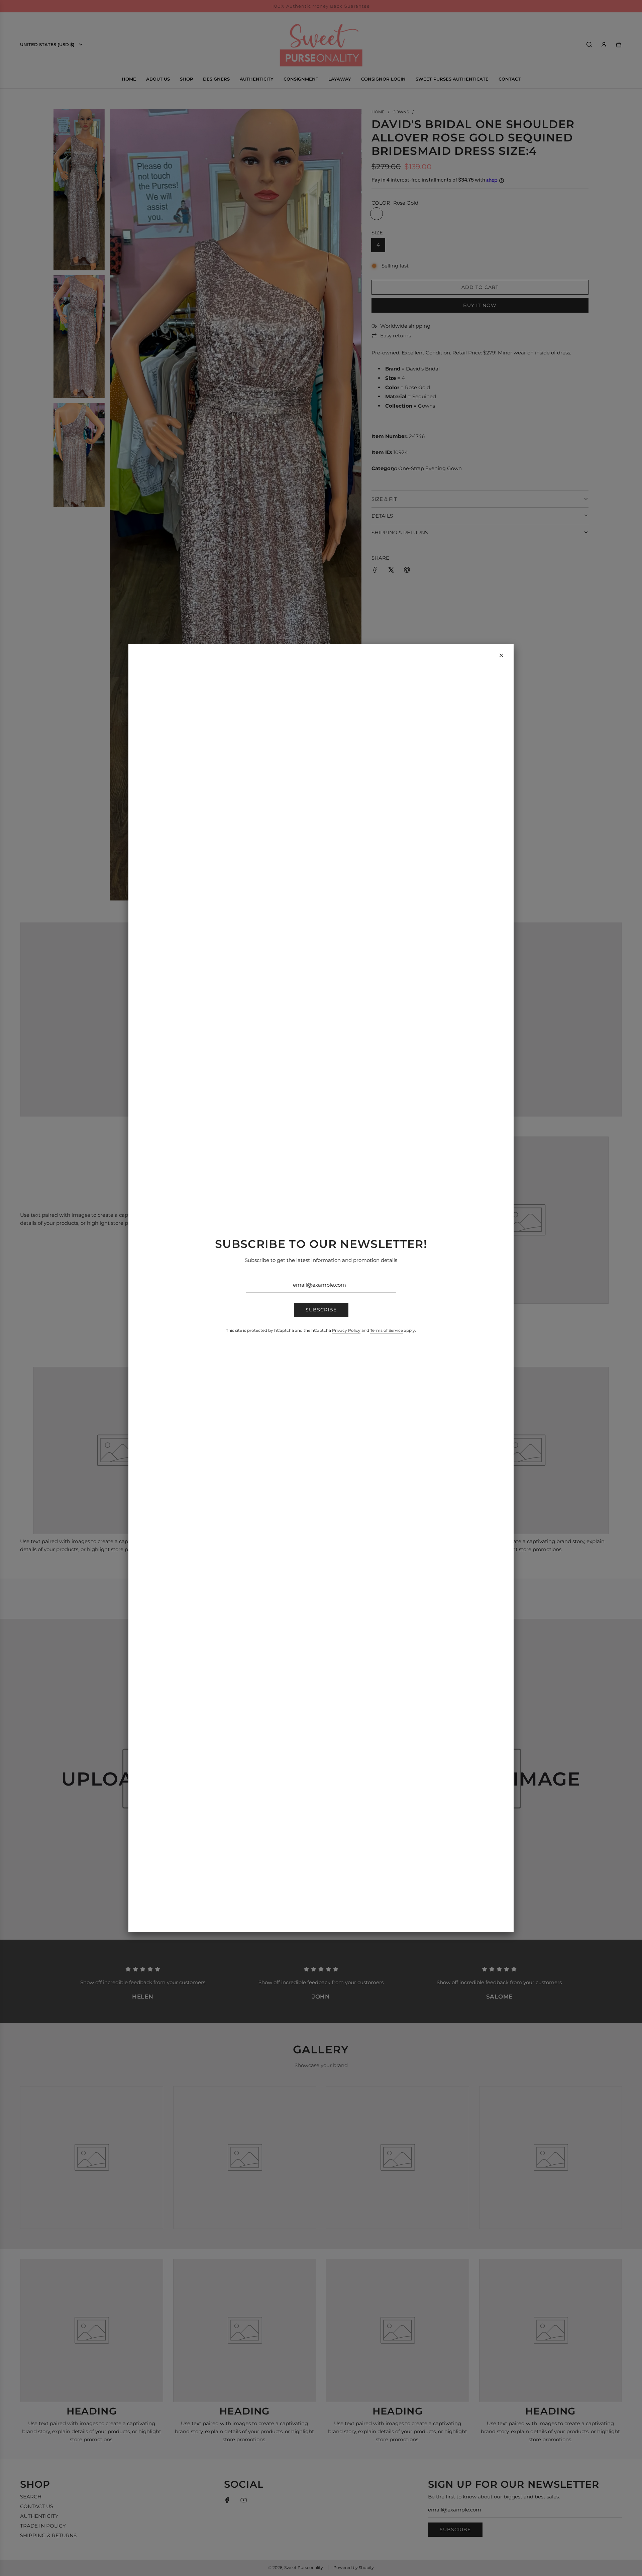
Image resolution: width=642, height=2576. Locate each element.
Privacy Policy (346, 1330)
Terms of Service (387, 1330)
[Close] (501, 655)
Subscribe (321, 1310)
